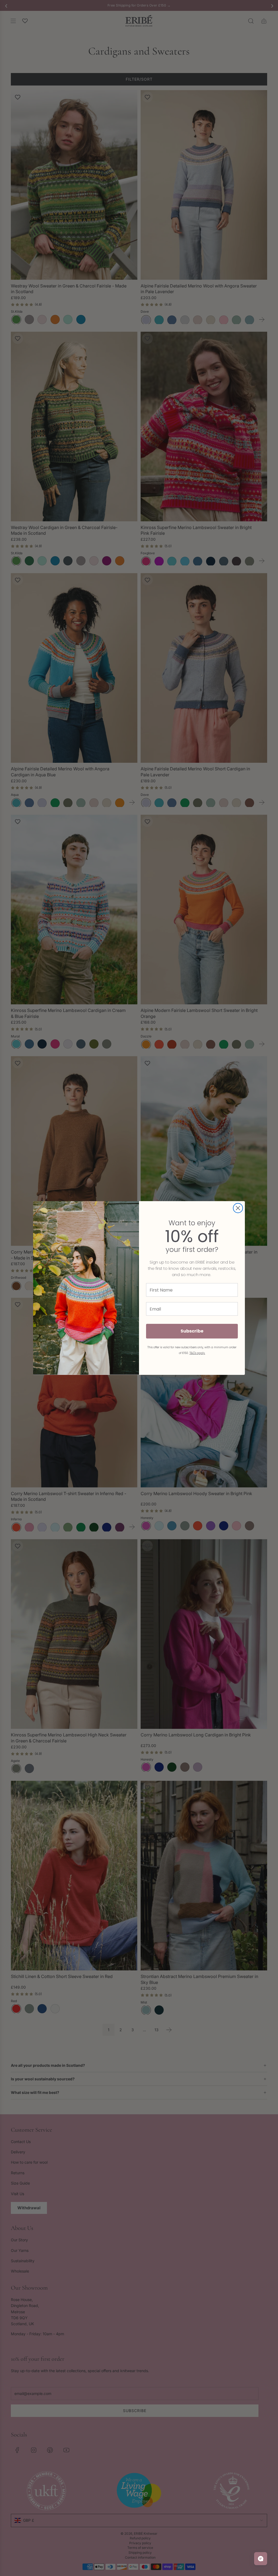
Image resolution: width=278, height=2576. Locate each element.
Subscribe (192, 1331)
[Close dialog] (238, 1208)
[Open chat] (261, 2559)
